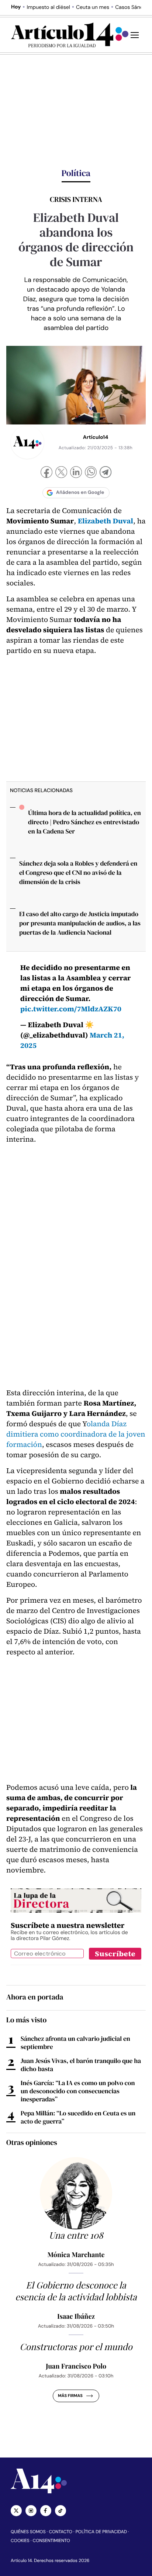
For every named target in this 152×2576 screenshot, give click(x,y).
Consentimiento (51, 2541)
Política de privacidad (101, 2532)
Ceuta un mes (93, 7)
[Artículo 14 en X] (16, 2511)
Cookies (20, 2541)
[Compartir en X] (61, 473)
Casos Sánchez (133, 7)
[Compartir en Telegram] (106, 473)
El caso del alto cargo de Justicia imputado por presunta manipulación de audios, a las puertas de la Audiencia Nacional (80, 923)
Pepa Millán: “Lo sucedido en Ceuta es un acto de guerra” (78, 2117)
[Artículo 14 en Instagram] (31, 2511)
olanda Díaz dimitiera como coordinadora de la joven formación (76, 1434)
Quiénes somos (28, 2532)
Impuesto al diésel (48, 7)
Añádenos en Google (80, 493)
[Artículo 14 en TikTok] (61, 2511)
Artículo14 (96, 437)
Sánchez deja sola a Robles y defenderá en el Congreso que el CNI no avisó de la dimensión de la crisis (78, 873)
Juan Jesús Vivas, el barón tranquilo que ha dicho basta (81, 2065)
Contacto (60, 2532)
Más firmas (70, 2396)
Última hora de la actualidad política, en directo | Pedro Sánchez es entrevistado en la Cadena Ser (84, 822)
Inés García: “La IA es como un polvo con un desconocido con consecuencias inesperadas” (78, 2091)
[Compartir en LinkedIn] (76, 473)
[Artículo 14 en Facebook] (46, 2511)
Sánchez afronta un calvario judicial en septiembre (75, 2043)
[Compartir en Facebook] (46, 473)
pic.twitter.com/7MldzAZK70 (71, 1009)
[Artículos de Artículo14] (27, 442)
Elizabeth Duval (106, 521)
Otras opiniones (32, 2142)
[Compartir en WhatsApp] (91, 473)
